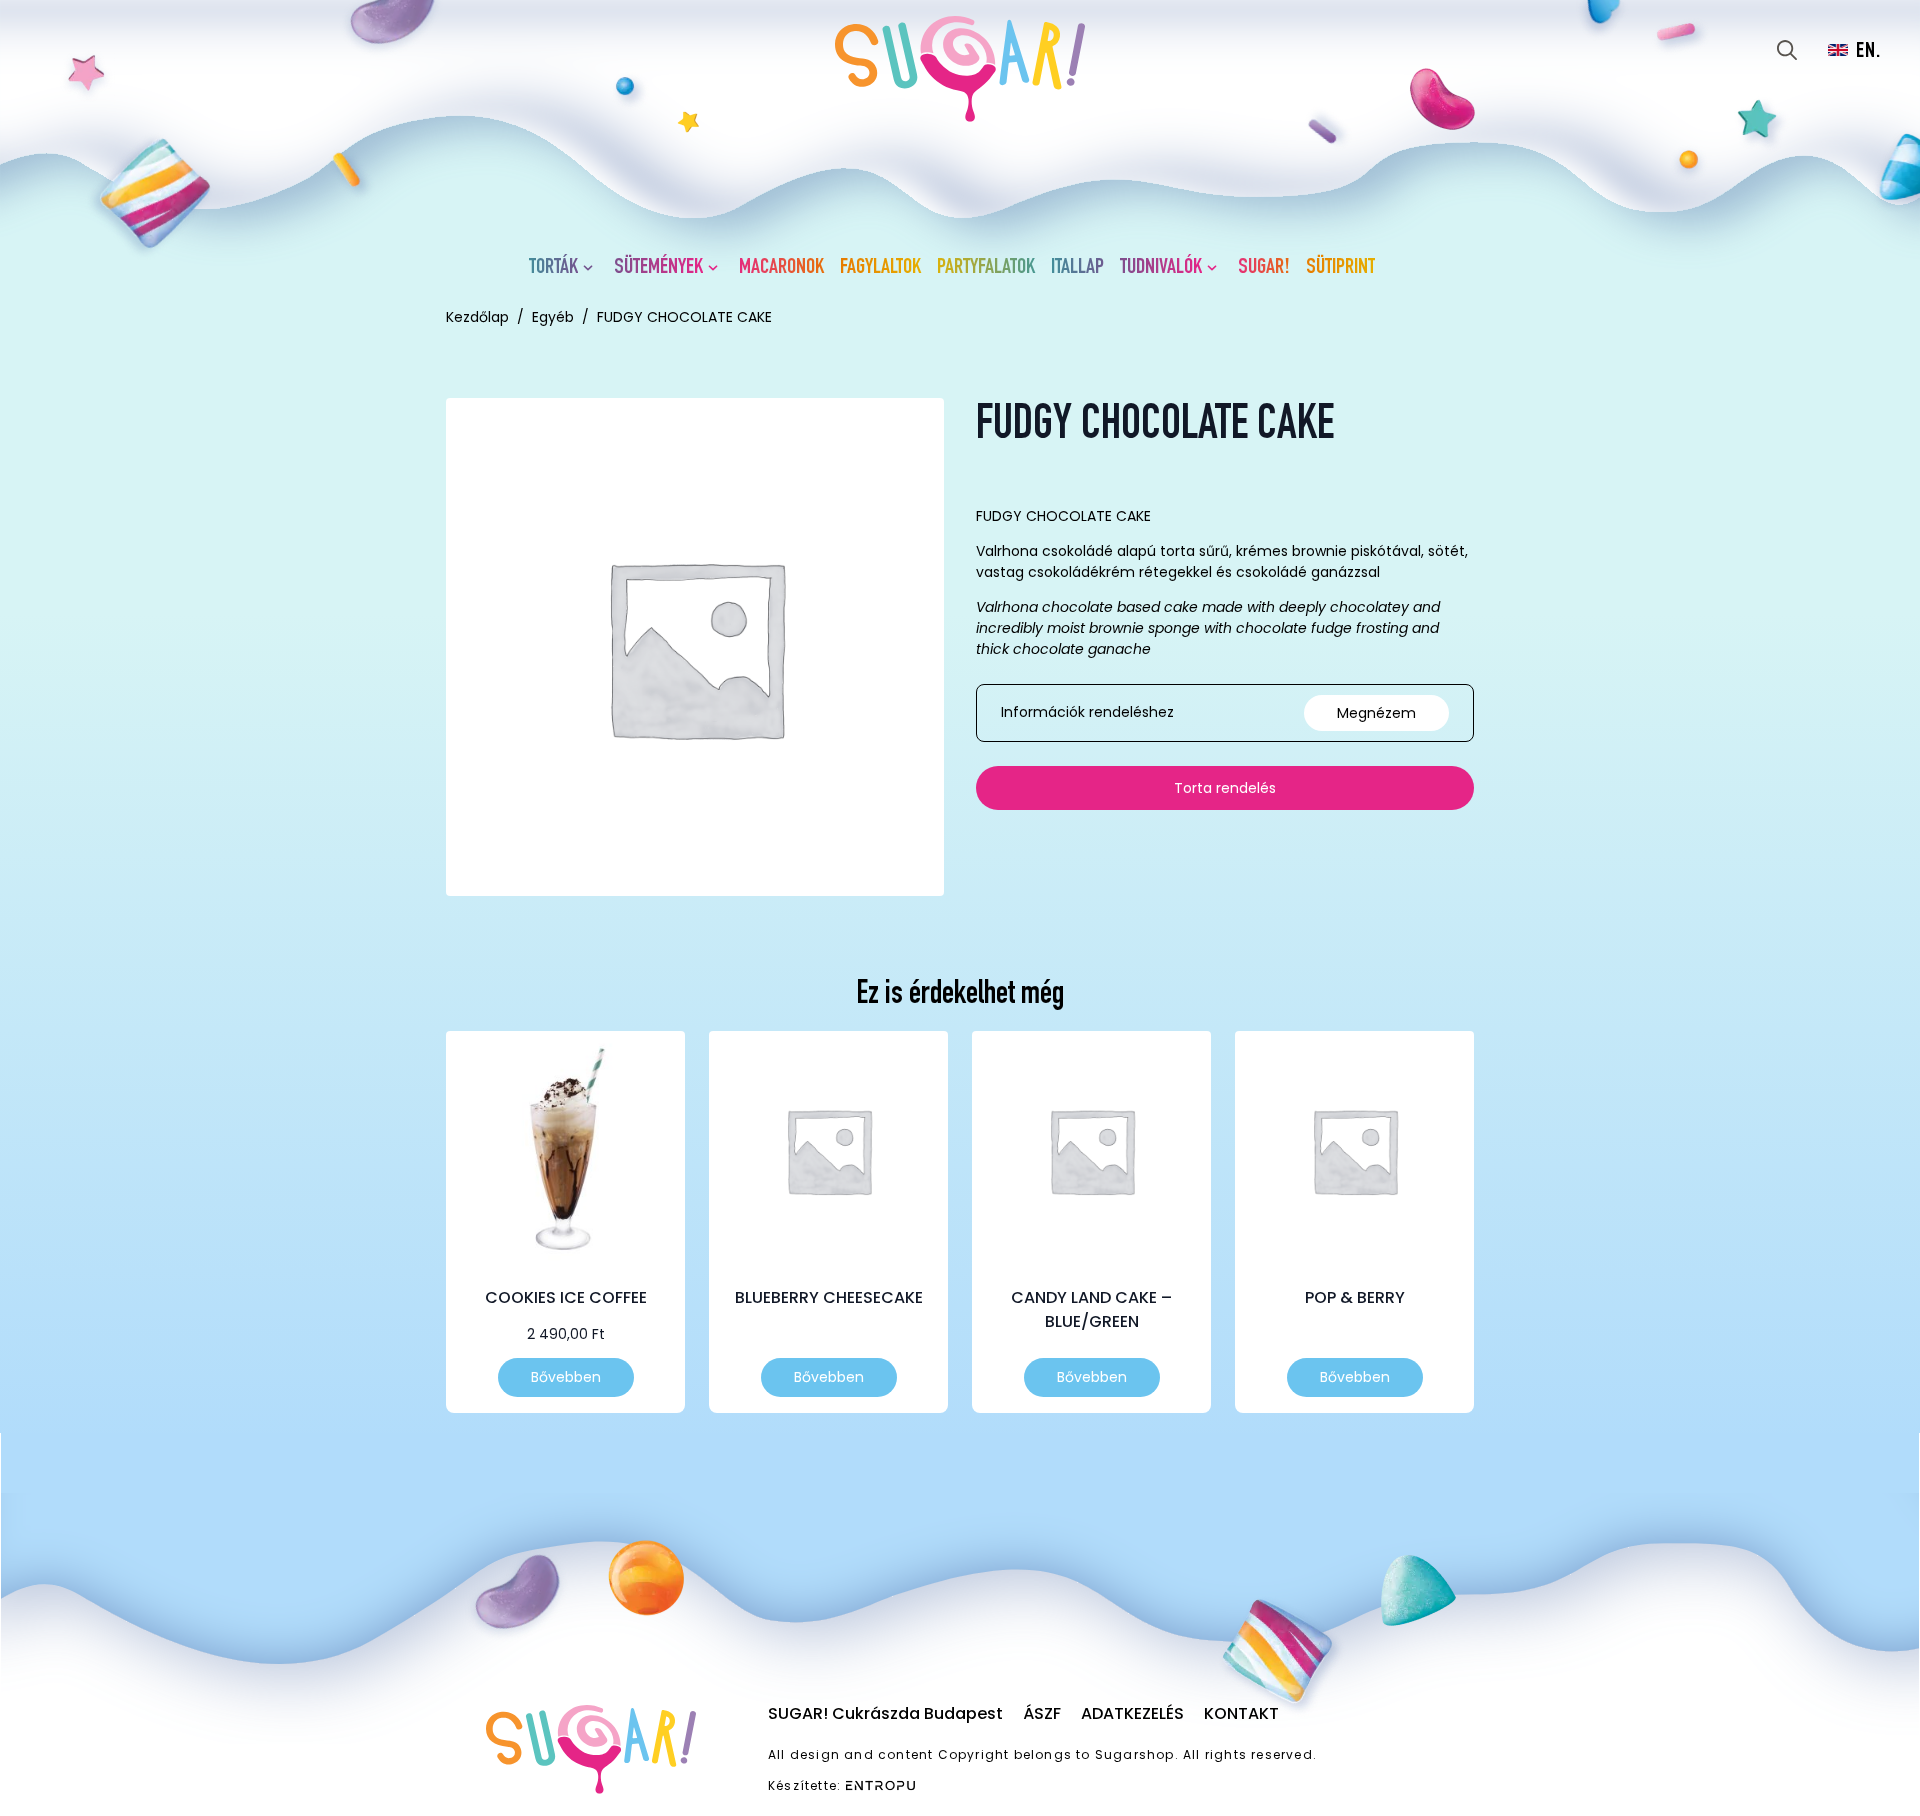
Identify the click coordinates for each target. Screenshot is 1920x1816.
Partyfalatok (986, 268)
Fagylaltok (880, 268)
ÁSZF (1042, 1713)
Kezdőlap (477, 317)
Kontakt (1241, 1713)
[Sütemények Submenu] (717, 268)
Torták (553, 268)
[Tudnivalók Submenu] (1216, 268)
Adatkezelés (1132, 1713)
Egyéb (553, 317)
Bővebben (566, 1377)
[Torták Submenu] (592, 268)
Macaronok (781, 268)
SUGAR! (1264, 268)
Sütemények (658, 268)
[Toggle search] (1787, 50)
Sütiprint (1340, 268)
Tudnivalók (1161, 268)
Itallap (1077, 268)
